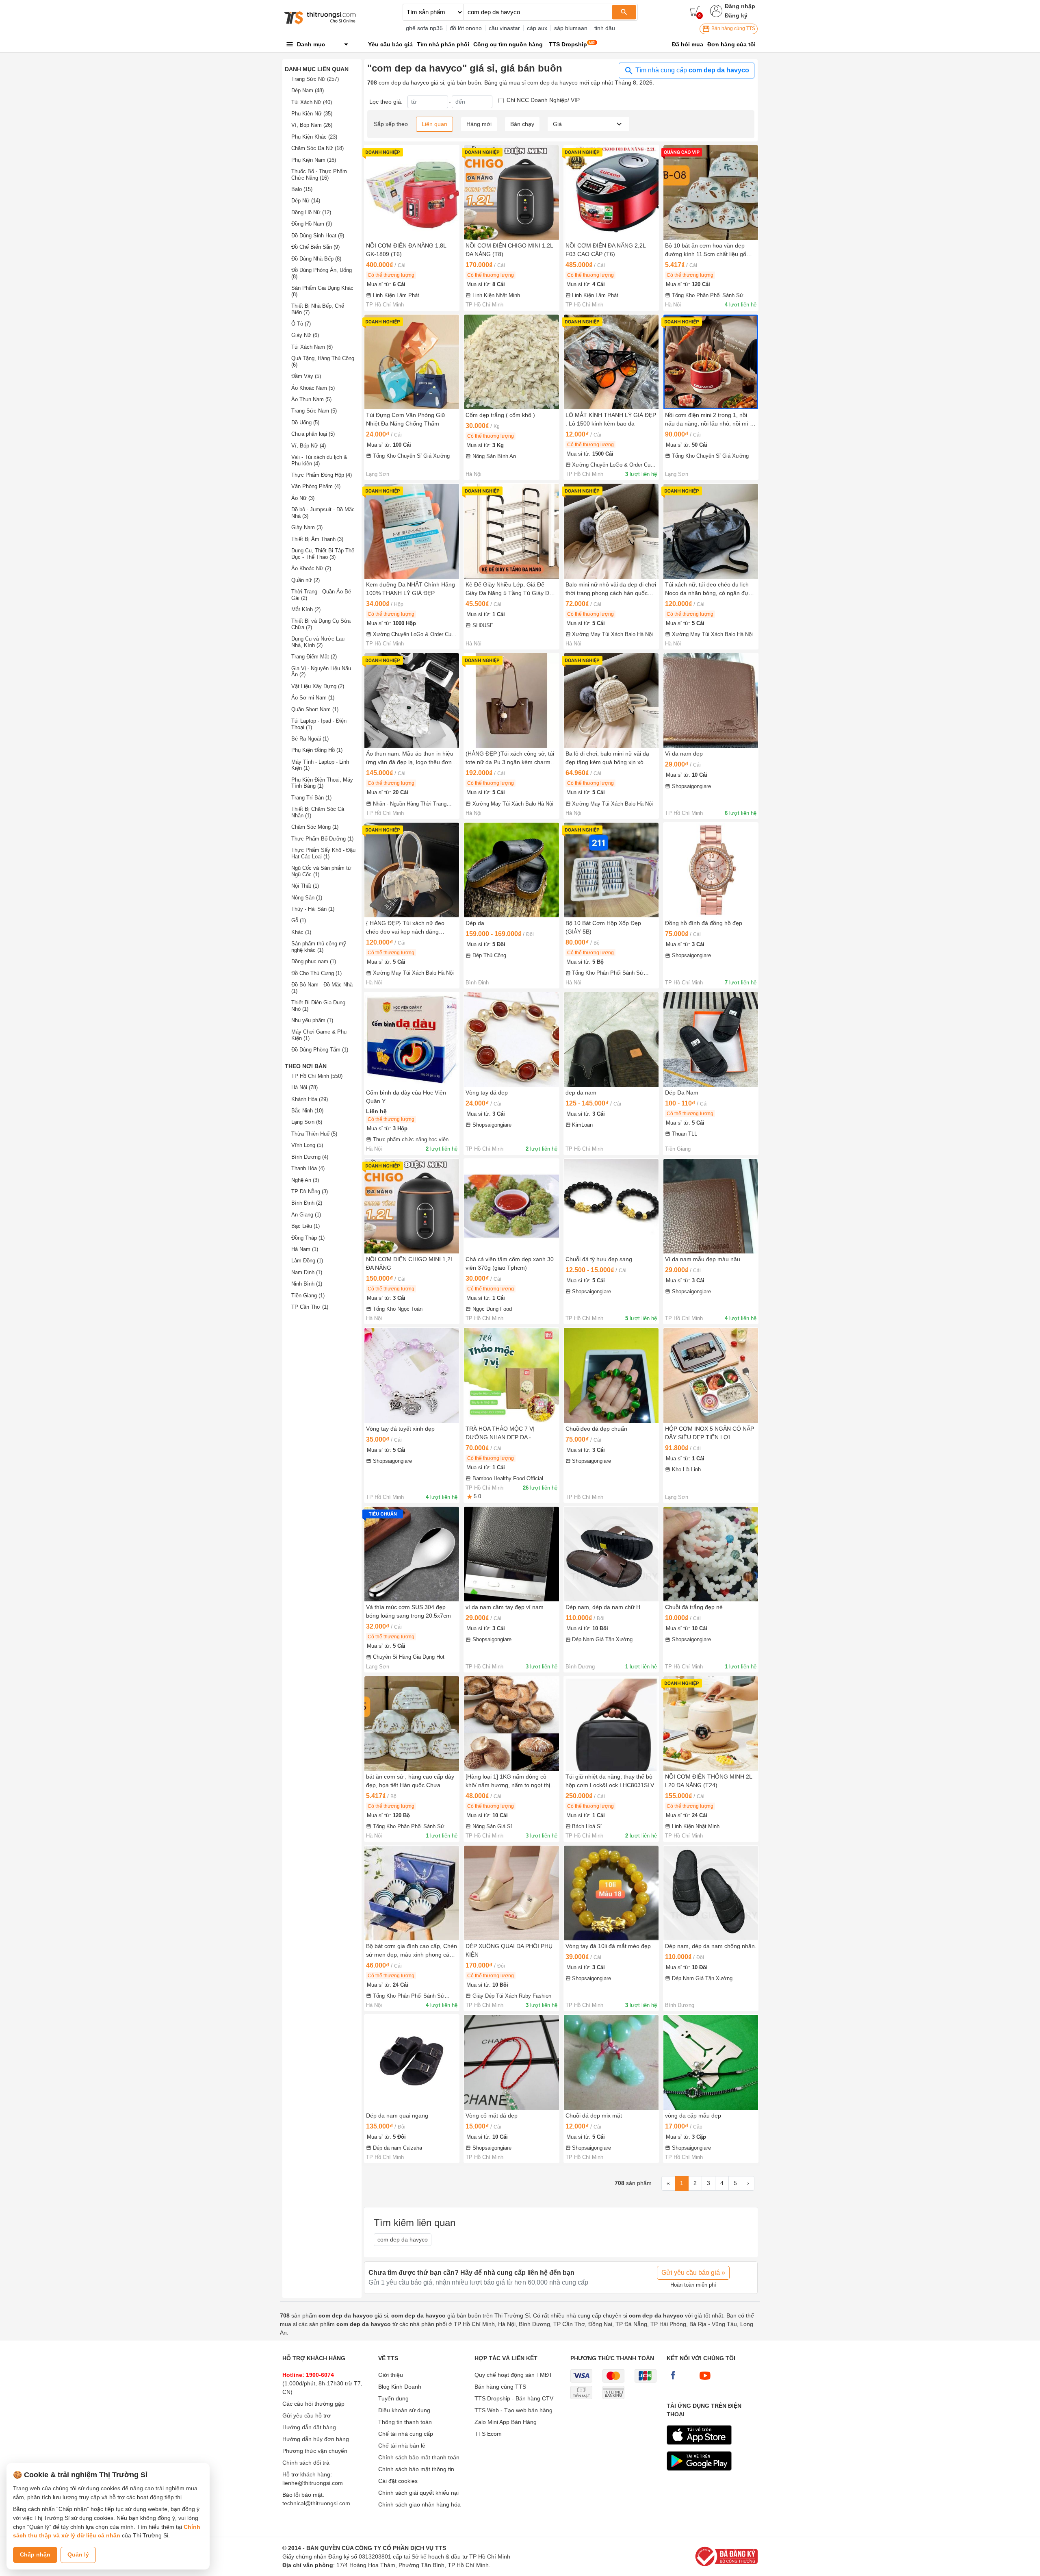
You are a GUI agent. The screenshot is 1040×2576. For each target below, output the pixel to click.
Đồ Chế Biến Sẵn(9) (315, 247)
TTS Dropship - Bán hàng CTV (514, 2398)
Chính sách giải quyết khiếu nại (418, 2493)
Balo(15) (302, 189)
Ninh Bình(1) (307, 1284)
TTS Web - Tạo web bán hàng (513, 2410)
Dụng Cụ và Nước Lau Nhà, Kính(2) (318, 642)
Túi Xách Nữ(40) (312, 102)
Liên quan (434, 124)
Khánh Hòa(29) (310, 1099)
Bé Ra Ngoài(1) (310, 739)
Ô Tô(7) (301, 324)
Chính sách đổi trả (306, 2463)
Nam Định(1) (307, 1272)
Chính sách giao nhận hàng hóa (419, 2504)
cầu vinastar (504, 28)
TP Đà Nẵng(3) (310, 1191)
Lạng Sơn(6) (307, 1122)
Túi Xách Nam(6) (312, 347)
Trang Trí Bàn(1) (311, 798)
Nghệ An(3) (305, 1180)
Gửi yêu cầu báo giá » (693, 2273)
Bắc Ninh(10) (307, 1111)
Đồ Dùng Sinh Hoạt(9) (318, 236)
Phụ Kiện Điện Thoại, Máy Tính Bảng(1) (322, 783)
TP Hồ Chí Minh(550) (317, 1076)
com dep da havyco (403, 2239)
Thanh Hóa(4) (308, 1168)
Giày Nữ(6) (305, 335)
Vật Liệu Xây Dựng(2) (318, 686)
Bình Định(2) (307, 1203)
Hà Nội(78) (304, 1087)
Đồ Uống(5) (305, 422)
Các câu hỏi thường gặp (313, 2404)
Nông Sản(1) (307, 898)
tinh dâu (605, 28)
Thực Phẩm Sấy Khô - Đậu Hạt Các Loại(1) (323, 853)
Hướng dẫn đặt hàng (309, 2427)
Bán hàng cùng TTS (733, 28)
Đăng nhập (740, 6)
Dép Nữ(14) (306, 201)
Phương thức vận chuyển (315, 2451)
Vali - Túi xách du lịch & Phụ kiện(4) (319, 460)
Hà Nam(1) (305, 1249)
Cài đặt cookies (398, 2481)
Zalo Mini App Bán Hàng (506, 2422)
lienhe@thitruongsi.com (313, 2483)
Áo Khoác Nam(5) (313, 388)
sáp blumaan (571, 28)
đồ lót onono (466, 28)
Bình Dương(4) (310, 1157)
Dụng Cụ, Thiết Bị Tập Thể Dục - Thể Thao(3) (323, 554)
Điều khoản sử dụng (404, 2410)
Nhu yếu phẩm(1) (312, 1020)
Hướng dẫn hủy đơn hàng (316, 2439)
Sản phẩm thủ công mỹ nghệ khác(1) (319, 947)
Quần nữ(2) (305, 580)
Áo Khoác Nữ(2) (311, 568)
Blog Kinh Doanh (400, 2387)
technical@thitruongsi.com (316, 2503)
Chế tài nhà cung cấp (406, 2434)
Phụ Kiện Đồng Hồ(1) (317, 750)
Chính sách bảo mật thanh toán (419, 2457)
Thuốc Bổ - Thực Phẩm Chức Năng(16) (319, 175)
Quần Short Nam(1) (315, 709)
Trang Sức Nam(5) (314, 411)
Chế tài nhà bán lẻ (402, 2446)
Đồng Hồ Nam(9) (312, 224)
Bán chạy (522, 124)
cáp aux (537, 28)
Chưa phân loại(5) (313, 434)
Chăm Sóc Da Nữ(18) (317, 148)
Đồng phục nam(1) (314, 961)
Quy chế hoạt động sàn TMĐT (513, 2375)
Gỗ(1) (299, 920)
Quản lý (78, 2554)
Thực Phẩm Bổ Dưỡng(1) (322, 839)
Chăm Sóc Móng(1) (315, 827)
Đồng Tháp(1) (308, 1238)
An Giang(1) (306, 1215)
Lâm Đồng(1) (307, 1261)
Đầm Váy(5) (306, 376)
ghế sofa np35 (424, 28)
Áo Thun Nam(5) (311, 399)
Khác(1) (301, 932)
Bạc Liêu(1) (305, 1226)
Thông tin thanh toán (405, 2422)
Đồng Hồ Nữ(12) (311, 212)
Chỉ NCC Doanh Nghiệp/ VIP (543, 100)
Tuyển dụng (393, 2398)
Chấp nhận (35, 2554)
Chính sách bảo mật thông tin (416, 2469)
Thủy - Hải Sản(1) (313, 909)
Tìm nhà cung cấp (691, 70)
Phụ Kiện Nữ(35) (312, 114)
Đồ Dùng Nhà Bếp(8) (316, 259)
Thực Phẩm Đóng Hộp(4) (322, 475)
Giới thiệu (391, 2375)
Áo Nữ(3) (303, 498)
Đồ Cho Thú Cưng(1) (316, 973)
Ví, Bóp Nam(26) (312, 125)
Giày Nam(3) (307, 527)
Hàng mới (479, 124)
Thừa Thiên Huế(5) (314, 1134)
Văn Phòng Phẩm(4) (316, 486)
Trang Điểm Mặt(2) (314, 657)
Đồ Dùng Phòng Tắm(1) (320, 1050)
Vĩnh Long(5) (307, 1145)
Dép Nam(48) (308, 90)
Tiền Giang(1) (308, 1296)
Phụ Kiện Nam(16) (314, 160)
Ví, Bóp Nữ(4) (309, 446)
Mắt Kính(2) (306, 609)
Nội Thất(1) (305, 886)
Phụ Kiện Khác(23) (314, 137)
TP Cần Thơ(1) (310, 1307)
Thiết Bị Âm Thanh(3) (317, 539)
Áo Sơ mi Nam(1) (313, 698)
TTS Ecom (488, 2434)
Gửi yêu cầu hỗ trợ (307, 2415)
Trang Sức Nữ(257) (315, 79)
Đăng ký (736, 15)
